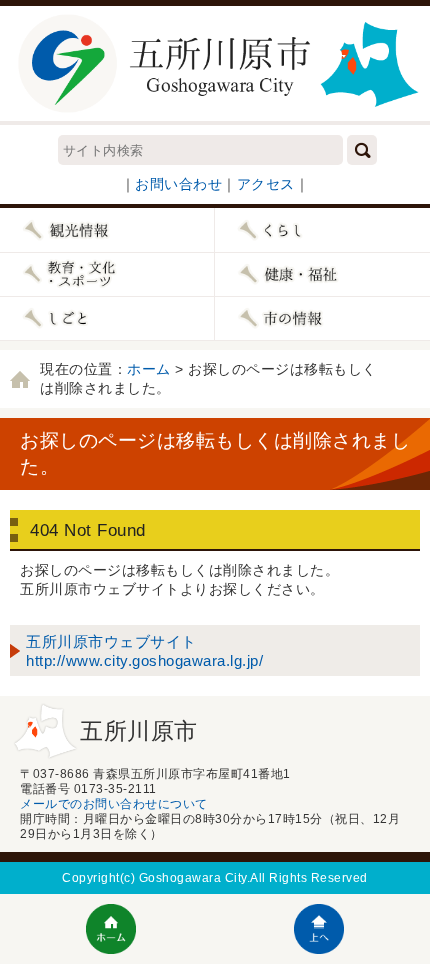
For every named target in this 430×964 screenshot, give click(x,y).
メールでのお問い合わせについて (114, 804)
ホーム (149, 369)
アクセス (266, 184)
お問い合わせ (178, 184)
